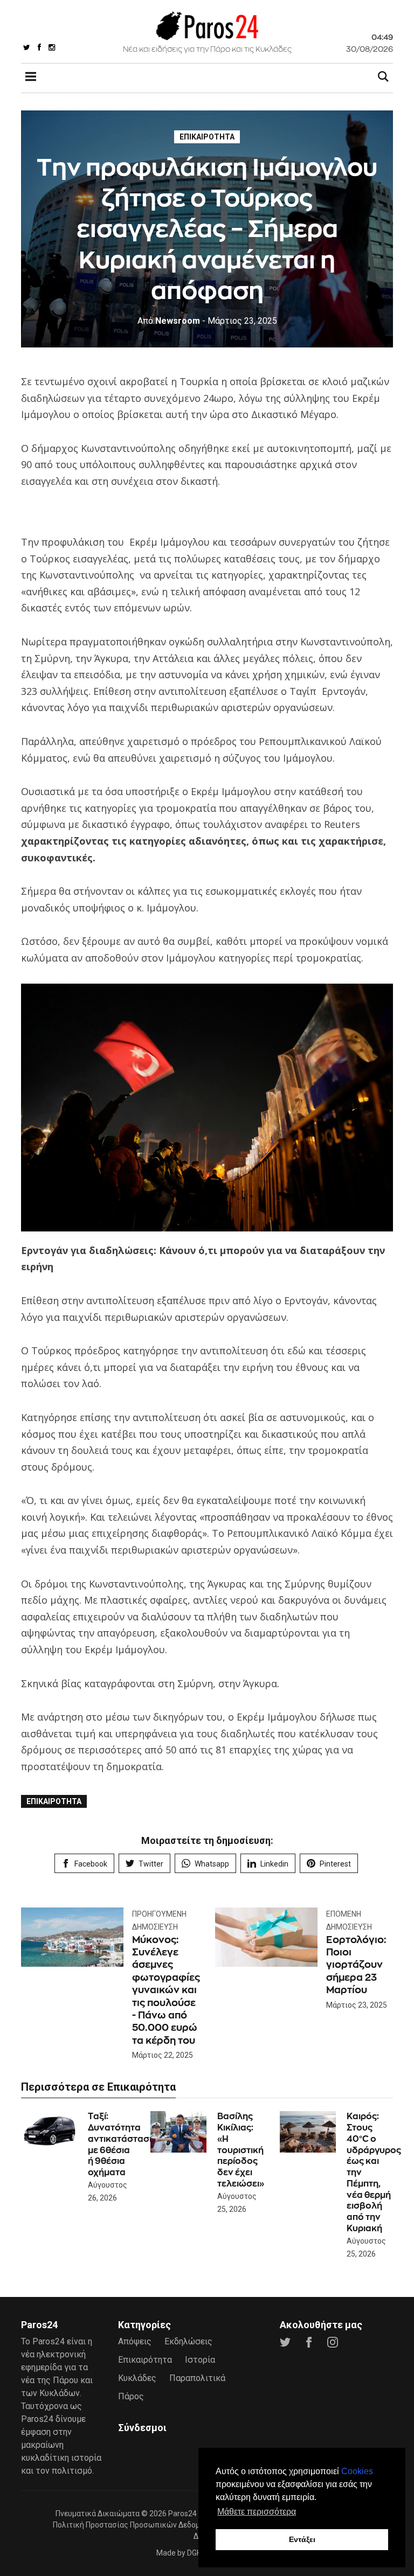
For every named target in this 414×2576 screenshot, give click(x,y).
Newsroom (169, 321)
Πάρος (131, 2396)
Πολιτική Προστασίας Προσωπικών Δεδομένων (135, 2525)
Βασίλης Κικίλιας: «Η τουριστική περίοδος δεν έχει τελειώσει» (241, 2150)
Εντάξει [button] (302, 2539)
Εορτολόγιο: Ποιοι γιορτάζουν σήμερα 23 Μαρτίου (356, 1965)
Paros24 (182, 2514)
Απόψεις (135, 2341)
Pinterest (335, 1864)
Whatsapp (212, 1864)
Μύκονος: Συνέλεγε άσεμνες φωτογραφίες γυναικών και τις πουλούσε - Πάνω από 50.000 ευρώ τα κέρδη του (166, 1990)
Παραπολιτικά (197, 2378)
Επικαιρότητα (207, 137)
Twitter (151, 1864)
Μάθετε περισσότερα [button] (257, 2512)
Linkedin (274, 1864)
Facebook (91, 1864)
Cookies (357, 2471)
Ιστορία (200, 2360)
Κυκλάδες (137, 2378)
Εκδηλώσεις (188, 2341)
